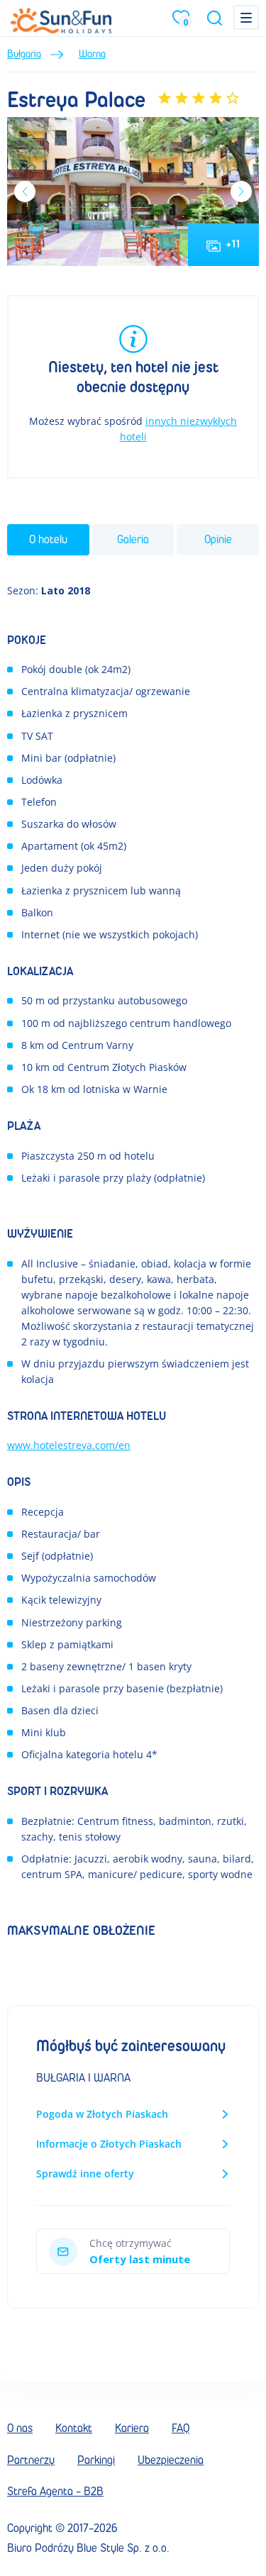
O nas (20, 2428)
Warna (92, 54)
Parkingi (96, 2460)
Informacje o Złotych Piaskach (109, 2144)
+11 (233, 244)
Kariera (132, 2428)
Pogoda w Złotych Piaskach (102, 2114)
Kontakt (74, 2428)
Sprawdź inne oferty (85, 2173)
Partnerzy (31, 2460)
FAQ (181, 2428)
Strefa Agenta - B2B (55, 2491)
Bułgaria (24, 54)
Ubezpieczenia (171, 2460)
